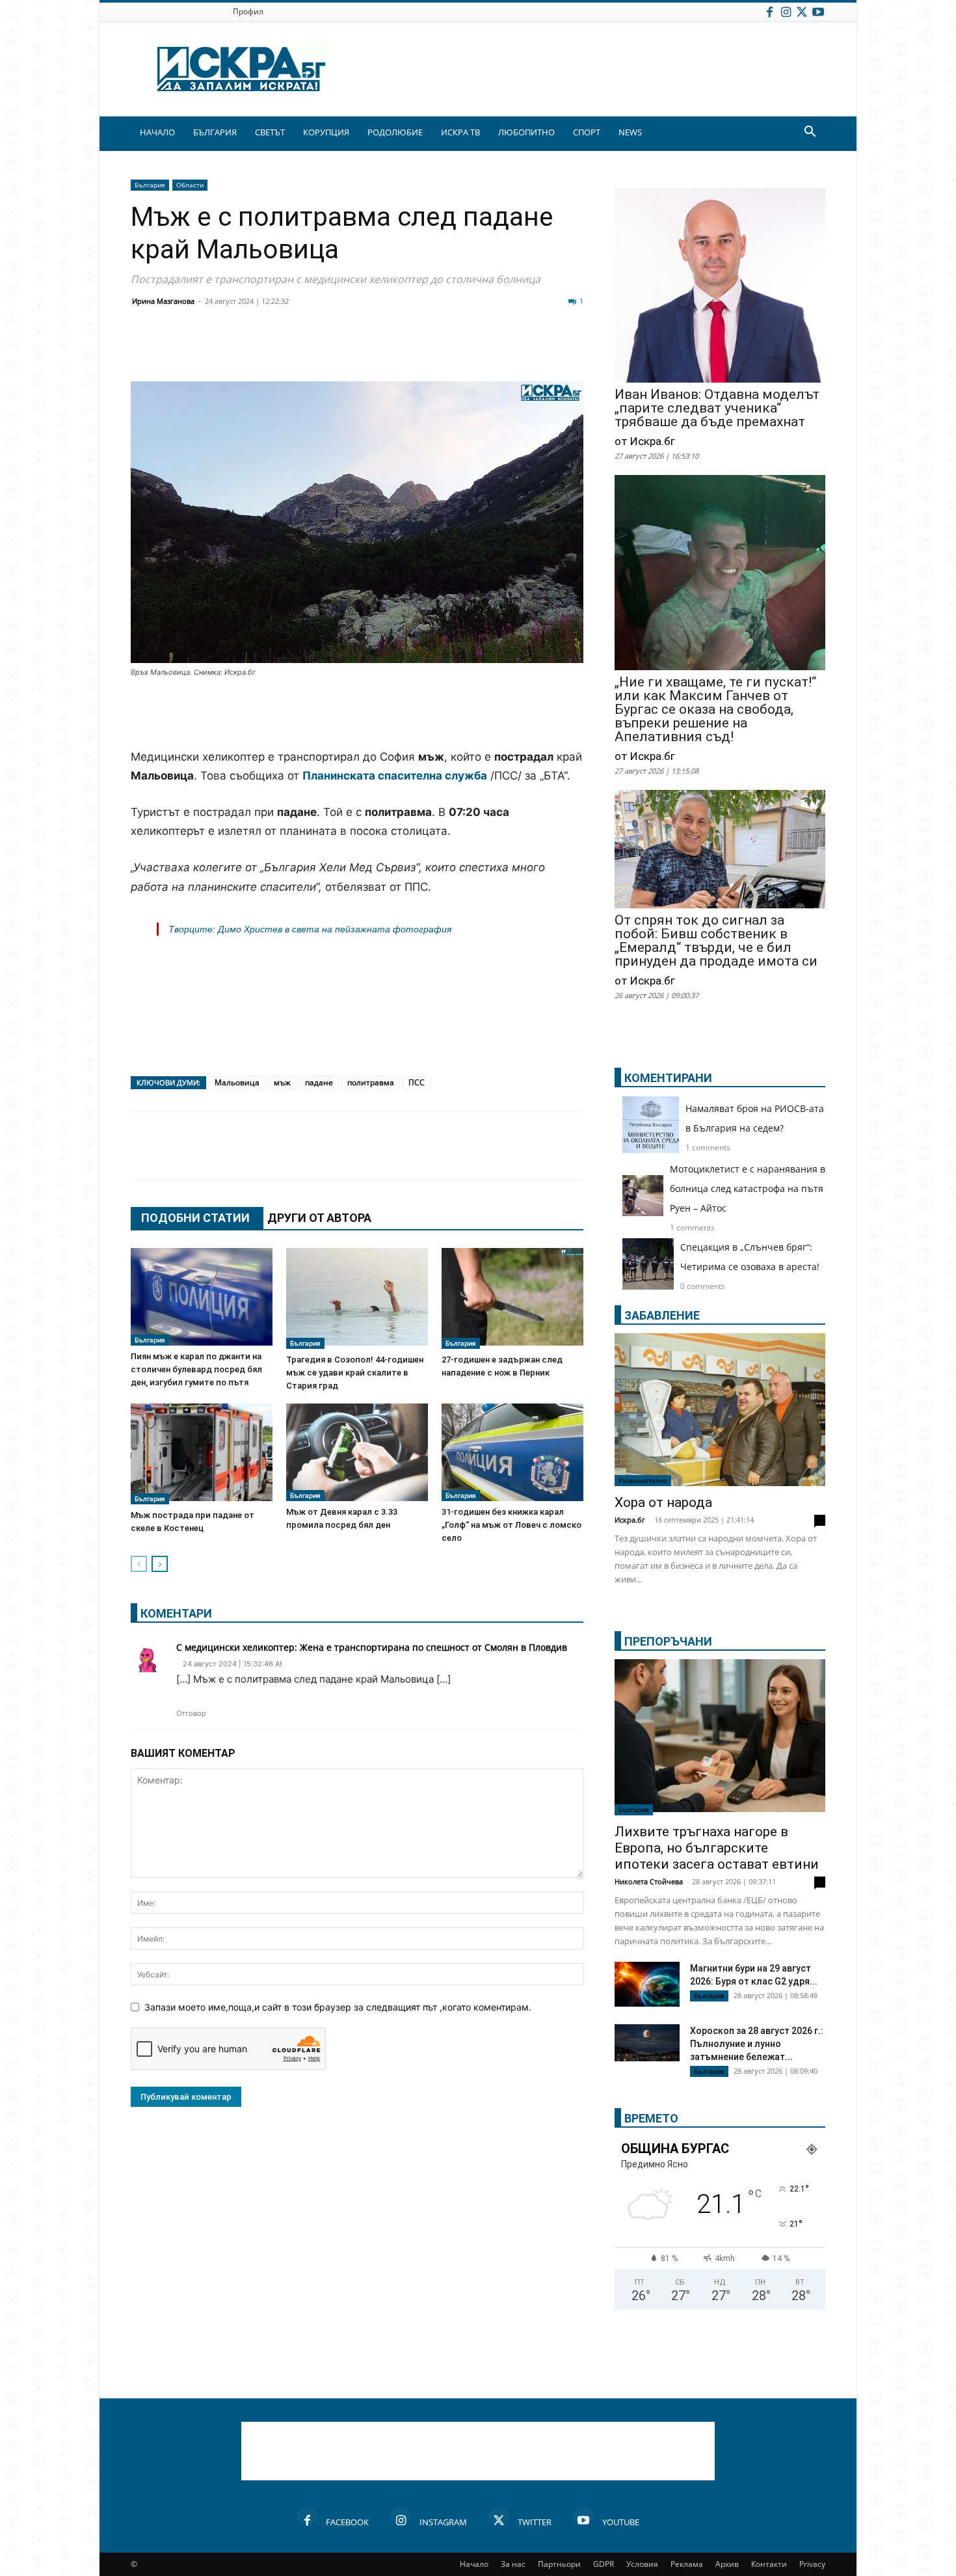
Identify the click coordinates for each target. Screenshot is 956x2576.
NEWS (630, 132)
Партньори (559, 2564)
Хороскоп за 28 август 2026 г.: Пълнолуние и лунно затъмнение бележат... (757, 2044)
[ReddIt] (304, 350)
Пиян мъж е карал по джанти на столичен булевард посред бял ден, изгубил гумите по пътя (196, 1369)
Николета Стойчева (649, 1881)
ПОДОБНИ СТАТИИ (195, 1218)
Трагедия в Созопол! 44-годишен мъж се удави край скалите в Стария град (355, 1373)
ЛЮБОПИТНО (526, 132)
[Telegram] (434, 350)
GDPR (604, 2564)
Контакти (769, 2564)
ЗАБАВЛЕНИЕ (662, 1315)
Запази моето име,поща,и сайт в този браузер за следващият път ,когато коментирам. (338, 2007)
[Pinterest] (466, 350)
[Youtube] (818, 11)
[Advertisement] (357, 714)
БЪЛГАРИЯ (215, 132)
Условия (642, 2564)
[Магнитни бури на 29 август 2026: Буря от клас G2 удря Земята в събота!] (647, 1984)
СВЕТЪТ (270, 132)
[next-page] (160, 1564)
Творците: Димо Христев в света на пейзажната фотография (310, 929)
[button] (810, 133)
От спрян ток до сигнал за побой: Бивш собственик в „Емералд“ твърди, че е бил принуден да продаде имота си (716, 941)
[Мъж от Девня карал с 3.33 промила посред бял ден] (357, 1452)
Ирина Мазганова (163, 301)
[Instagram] (786, 11)
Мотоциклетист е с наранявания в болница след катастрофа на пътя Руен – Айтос (748, 1188)
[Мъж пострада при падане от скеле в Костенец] (202, 1454)
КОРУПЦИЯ (326, 132)
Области (190, 185)
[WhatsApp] (369, 350)
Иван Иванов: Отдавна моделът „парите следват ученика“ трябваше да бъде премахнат (717, 408)
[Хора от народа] (720, 1410)
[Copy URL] (499, 350)
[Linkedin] (271, 350)
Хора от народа (663, 1502)
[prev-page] (139, 1564)
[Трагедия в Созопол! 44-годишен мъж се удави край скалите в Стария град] (357, 1298)
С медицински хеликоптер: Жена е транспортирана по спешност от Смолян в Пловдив (372, 1647)
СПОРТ (587, 132)
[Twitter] (802, 11)
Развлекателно (643, 1480)
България (150, 185)
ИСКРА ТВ (460, 132)
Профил (248, 11)
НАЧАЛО (157, 132)
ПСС (417, 1082)
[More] (532, 350)
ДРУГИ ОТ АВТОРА (319, 1218)
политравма (371, 1082)
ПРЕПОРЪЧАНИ (668, 1641)
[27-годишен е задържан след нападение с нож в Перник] (512, 1298)
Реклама (687, 2564)
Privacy (812, 2564)
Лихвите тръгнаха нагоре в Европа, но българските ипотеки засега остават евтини (717, 1848)
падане (319, 1082)
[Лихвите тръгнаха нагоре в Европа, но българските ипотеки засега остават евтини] (720, 1737)
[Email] (336, 350)
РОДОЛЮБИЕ (395, 132)
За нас (513, 2564)
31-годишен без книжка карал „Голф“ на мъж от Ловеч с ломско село (511, 1525)
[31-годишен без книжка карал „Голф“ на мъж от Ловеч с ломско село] (512, 1452)
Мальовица (237, 1082)
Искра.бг (630, 1520)
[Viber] (401, 350)
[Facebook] (769, 11)
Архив (727, 2564)
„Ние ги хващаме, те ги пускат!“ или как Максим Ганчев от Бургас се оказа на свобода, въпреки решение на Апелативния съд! (715, 710)
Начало (474, 2564)
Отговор (191, 1713)
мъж (282, 1082)
